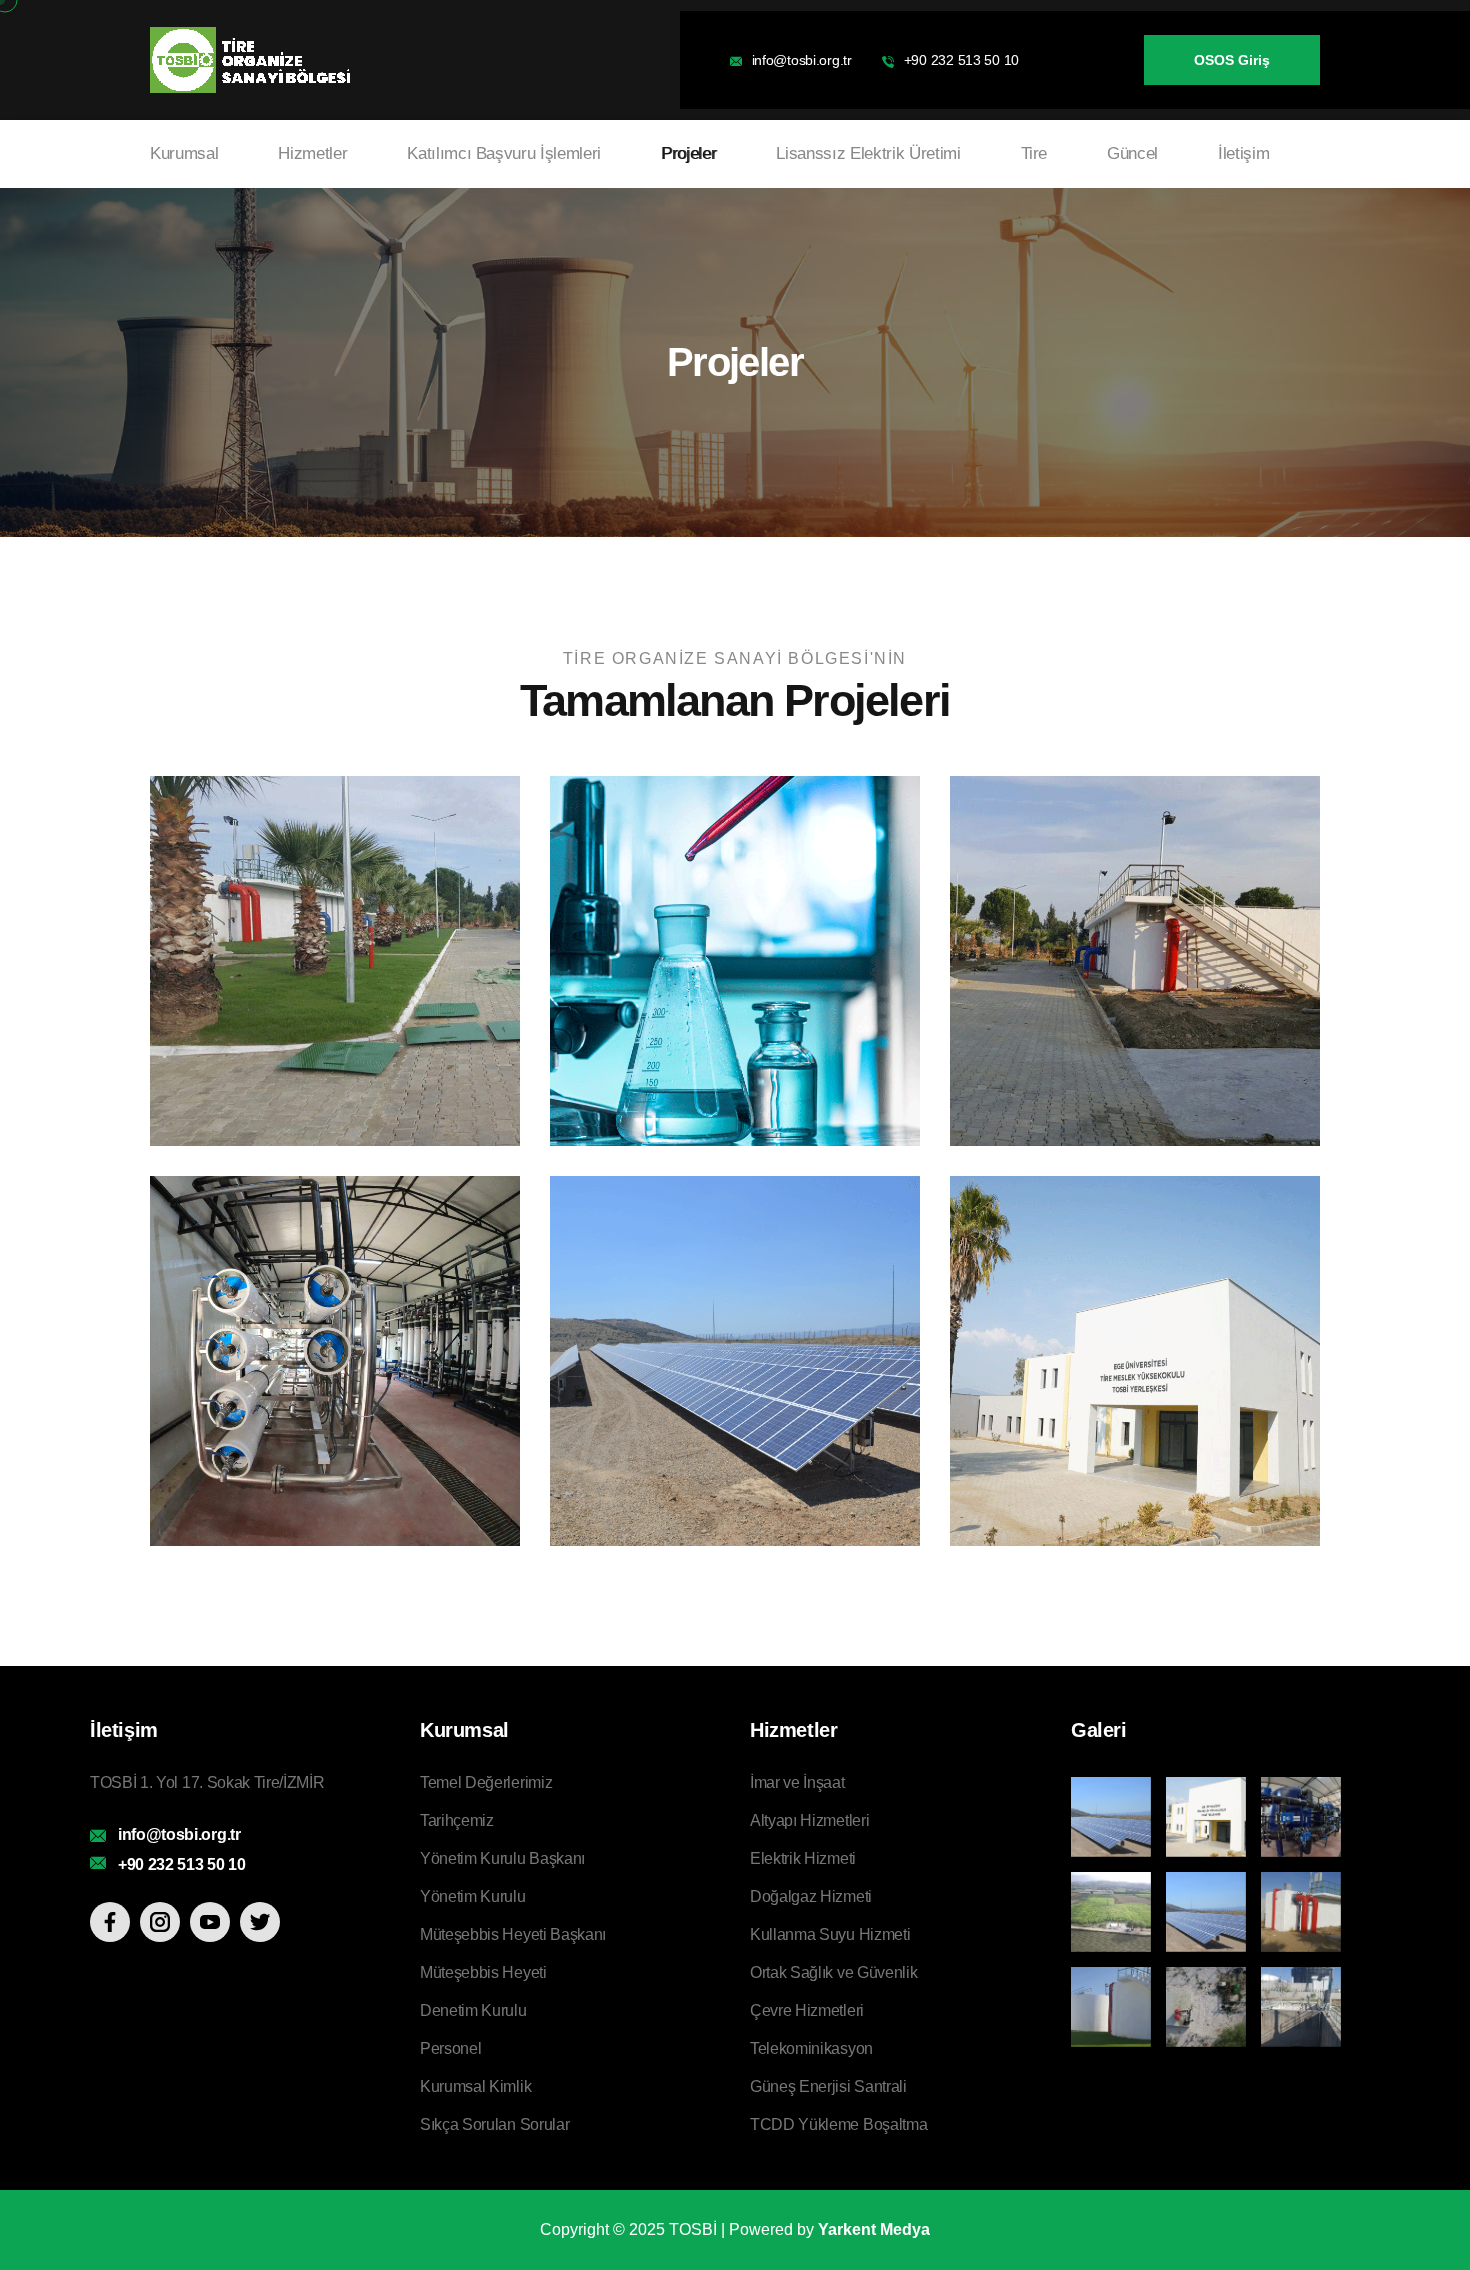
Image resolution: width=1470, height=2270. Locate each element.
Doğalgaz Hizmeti (811, 1896)
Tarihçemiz (457, 1820)
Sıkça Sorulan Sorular (494, 2124)
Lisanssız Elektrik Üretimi (868, 153)
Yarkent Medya (874, 2229)
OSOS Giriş (1232, 60)
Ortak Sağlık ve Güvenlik (833, 1972)
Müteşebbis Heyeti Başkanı (513, 1934)
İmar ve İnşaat (797, 1782)
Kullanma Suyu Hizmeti (830, 1934)
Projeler (688, 153)
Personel (450, 2048)
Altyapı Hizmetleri (809, 1820)
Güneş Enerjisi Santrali (828, 2086)
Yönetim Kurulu (473, 1896)
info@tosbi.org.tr (802, 60)
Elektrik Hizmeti (803, 1858)
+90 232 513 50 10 (961, 60)
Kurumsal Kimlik (475, 2086)
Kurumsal (184, 153)
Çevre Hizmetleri (807, 2010)
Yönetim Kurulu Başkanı (502, 1858)
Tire (1034, 153)
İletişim (1243, 153)
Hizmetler (312, 153)
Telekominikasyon (811, 2048)
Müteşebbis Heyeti (483, 1972)
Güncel (1132, 153)
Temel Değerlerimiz (486, 1782)
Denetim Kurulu (473, 2010)
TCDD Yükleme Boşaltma (838, 2124)
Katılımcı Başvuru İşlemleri (504, 153)
